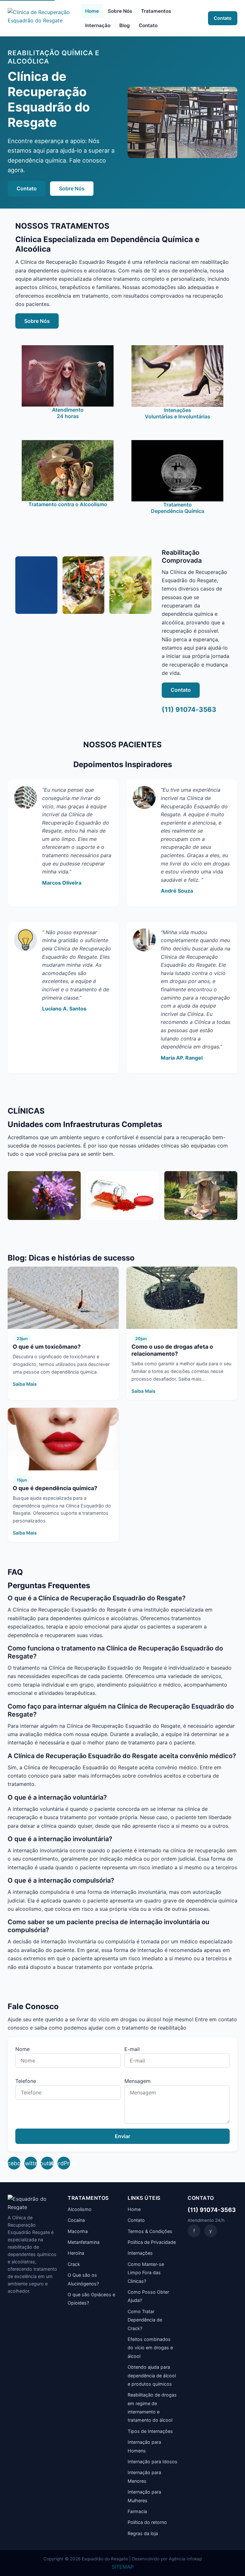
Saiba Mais (25, 1384)
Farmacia (137, 2511)
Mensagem (137, 2081)
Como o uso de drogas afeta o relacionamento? (172, 1350)
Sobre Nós (120, 11)
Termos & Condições (150, 2231)
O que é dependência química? (55, 1488)
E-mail (132, 2049)
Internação (98, 25)
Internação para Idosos (152, 2462)
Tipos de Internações (150, 2431)
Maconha (78, 2231)
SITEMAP (123, 2567)
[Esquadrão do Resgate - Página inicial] (42, 18)
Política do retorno (147, 2522)
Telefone (26, 2081)
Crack (74, 2264)
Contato (148, 25)
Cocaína (76, 2220)
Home (92, 11)
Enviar (122, 2136)
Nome (22, 2049)
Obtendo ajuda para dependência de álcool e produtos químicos (152, 2375)
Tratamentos (156, 11)
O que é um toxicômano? (47, 1347)
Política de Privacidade (152, 2242)
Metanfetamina (84, 2242)
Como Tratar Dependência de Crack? (145, 2320)
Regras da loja (143, 2533)
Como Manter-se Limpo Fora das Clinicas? (146, 2273)
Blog (125, 25)
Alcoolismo (80, 2209)
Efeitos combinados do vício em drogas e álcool (150, 2348)
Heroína (76, 2253)
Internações (140, 2253)
